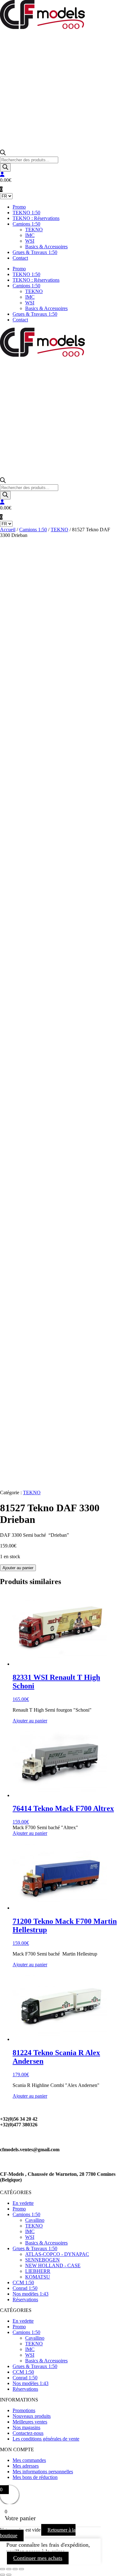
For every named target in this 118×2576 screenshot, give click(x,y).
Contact (20, 258)
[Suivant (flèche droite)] (9, 2575)
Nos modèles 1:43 (31, 2294)
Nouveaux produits (32, 2416)
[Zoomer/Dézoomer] (3, 2569)
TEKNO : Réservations (36, 218)
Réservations (25, 2299)
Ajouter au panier (18, 1568)
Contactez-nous (28, 2433)
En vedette (23, 2203)
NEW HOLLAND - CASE (53, 2265)
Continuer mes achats (38, 2558)
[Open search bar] (3, 154)
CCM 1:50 (23, 2282)
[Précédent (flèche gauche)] (3, 2575)
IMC (30, 235)
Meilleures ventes (30, 2422)
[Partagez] (15, 2569)
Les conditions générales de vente (46, 2439)
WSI (30, 241)
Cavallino (35, 2220)
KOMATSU (38, 2277)
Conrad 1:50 (25, 2288)
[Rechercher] (5, 167)
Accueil (8, 530)
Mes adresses (26, 2466)
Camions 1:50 (26, 224)
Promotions (24, 2410)
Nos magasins (26, 2427)
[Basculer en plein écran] (9, 2569)
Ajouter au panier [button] (30, 1721)
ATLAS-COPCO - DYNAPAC (57, 2254)
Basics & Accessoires (46, 247)
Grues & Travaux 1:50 (35, 252)
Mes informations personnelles (43, 2472)
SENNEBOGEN (42, 2260)
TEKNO (34, 230)
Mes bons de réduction (35, 2477)
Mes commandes (29, 2460)
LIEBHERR (38, 2271)
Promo (19, 207)
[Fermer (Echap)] (21, 2569)
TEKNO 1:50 (26, 213)
